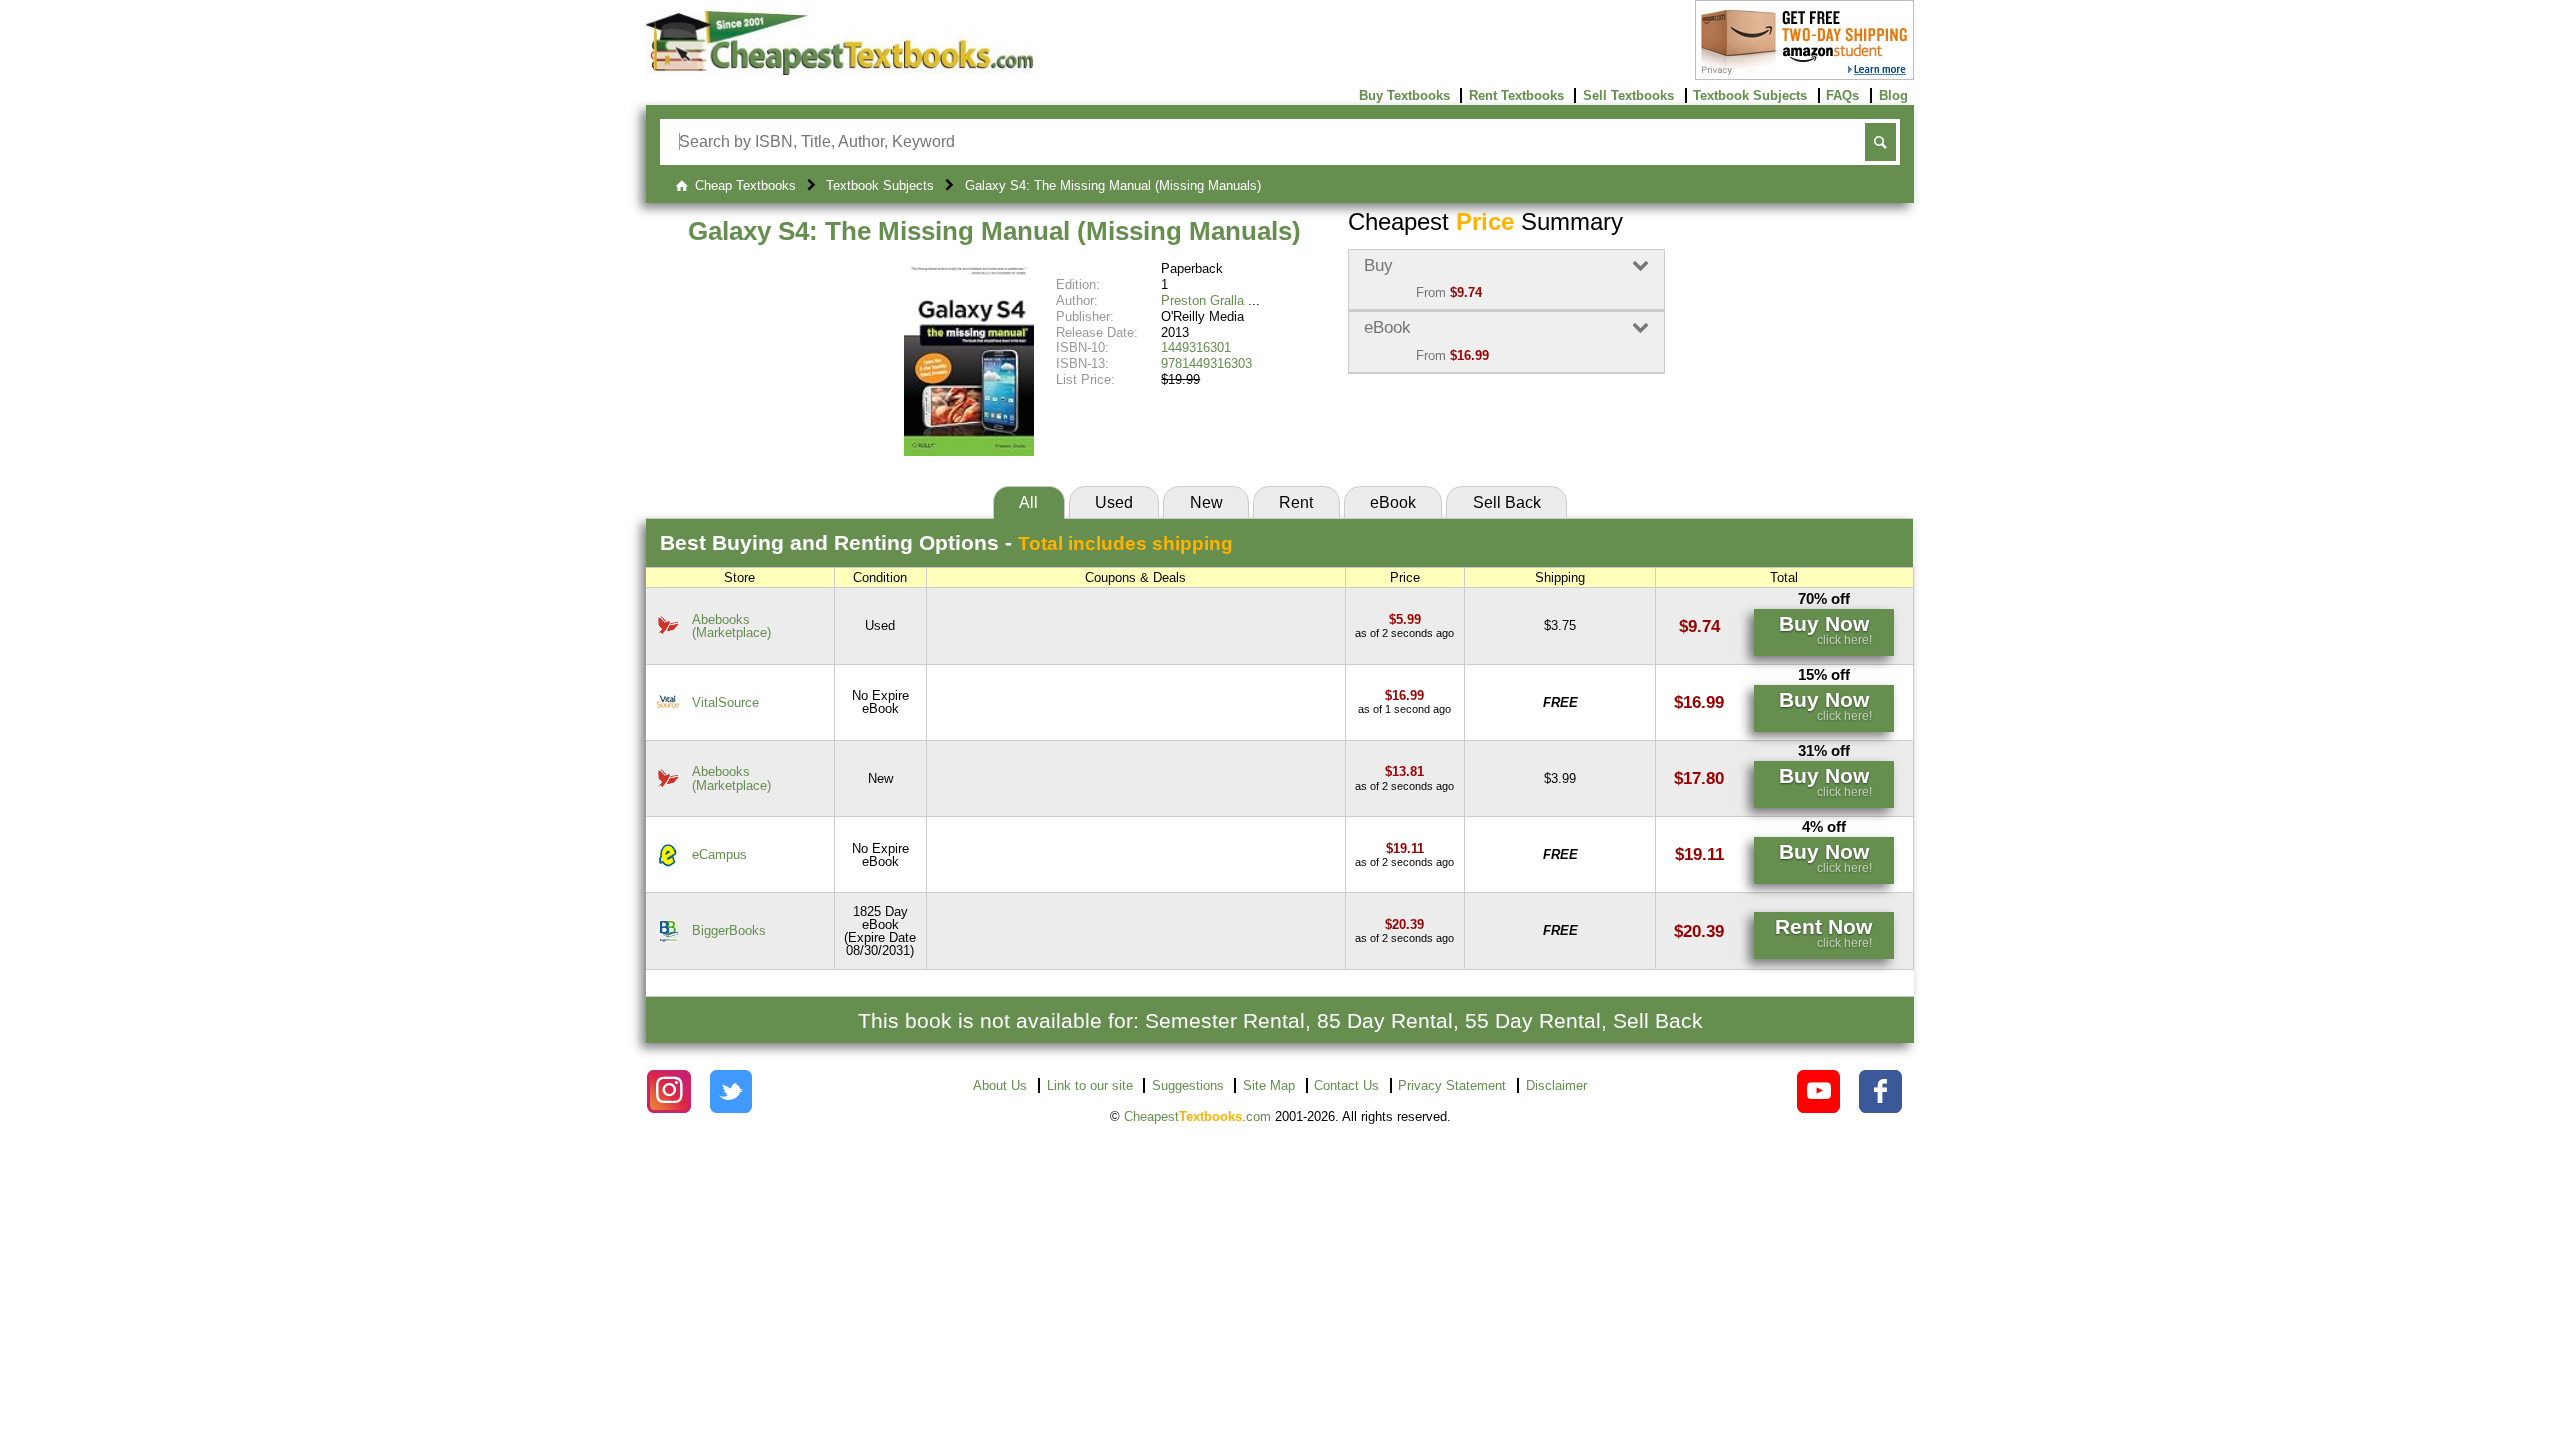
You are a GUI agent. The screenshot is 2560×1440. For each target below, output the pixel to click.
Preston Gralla (1202, 300)
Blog (1893, 95)
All (1028, 502)
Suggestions (1188, 1085)
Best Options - (946, 542)
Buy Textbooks (1404, 95)
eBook (1393, 502)
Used (1114, 502)
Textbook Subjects (1750, 95)
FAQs (1842, 95)
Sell (1507, 502)
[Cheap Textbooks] (839, 70)
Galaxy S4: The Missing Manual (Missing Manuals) (994, 231)
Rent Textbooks (1516, 95)
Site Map (1269, 1085)
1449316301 (1196, 347)
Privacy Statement (1452, 1085)
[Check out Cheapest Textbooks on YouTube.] (1818, 1091)
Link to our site (1090, 1085)
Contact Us (1346, 1085)
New (1206, 502)
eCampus (719, 854)
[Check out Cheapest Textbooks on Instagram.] (668, 1091)
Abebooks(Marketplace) (731, 626)
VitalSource (725, 702)
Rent (1296, 502)
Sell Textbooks (1628, 95)
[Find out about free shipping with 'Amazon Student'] (1804, 75)
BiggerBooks (729, 930)
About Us (1000, 1085)
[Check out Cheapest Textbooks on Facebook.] (1880, 1091)
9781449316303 (1206, 363)
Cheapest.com (1197, 1116)
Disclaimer (1556, 1085)
